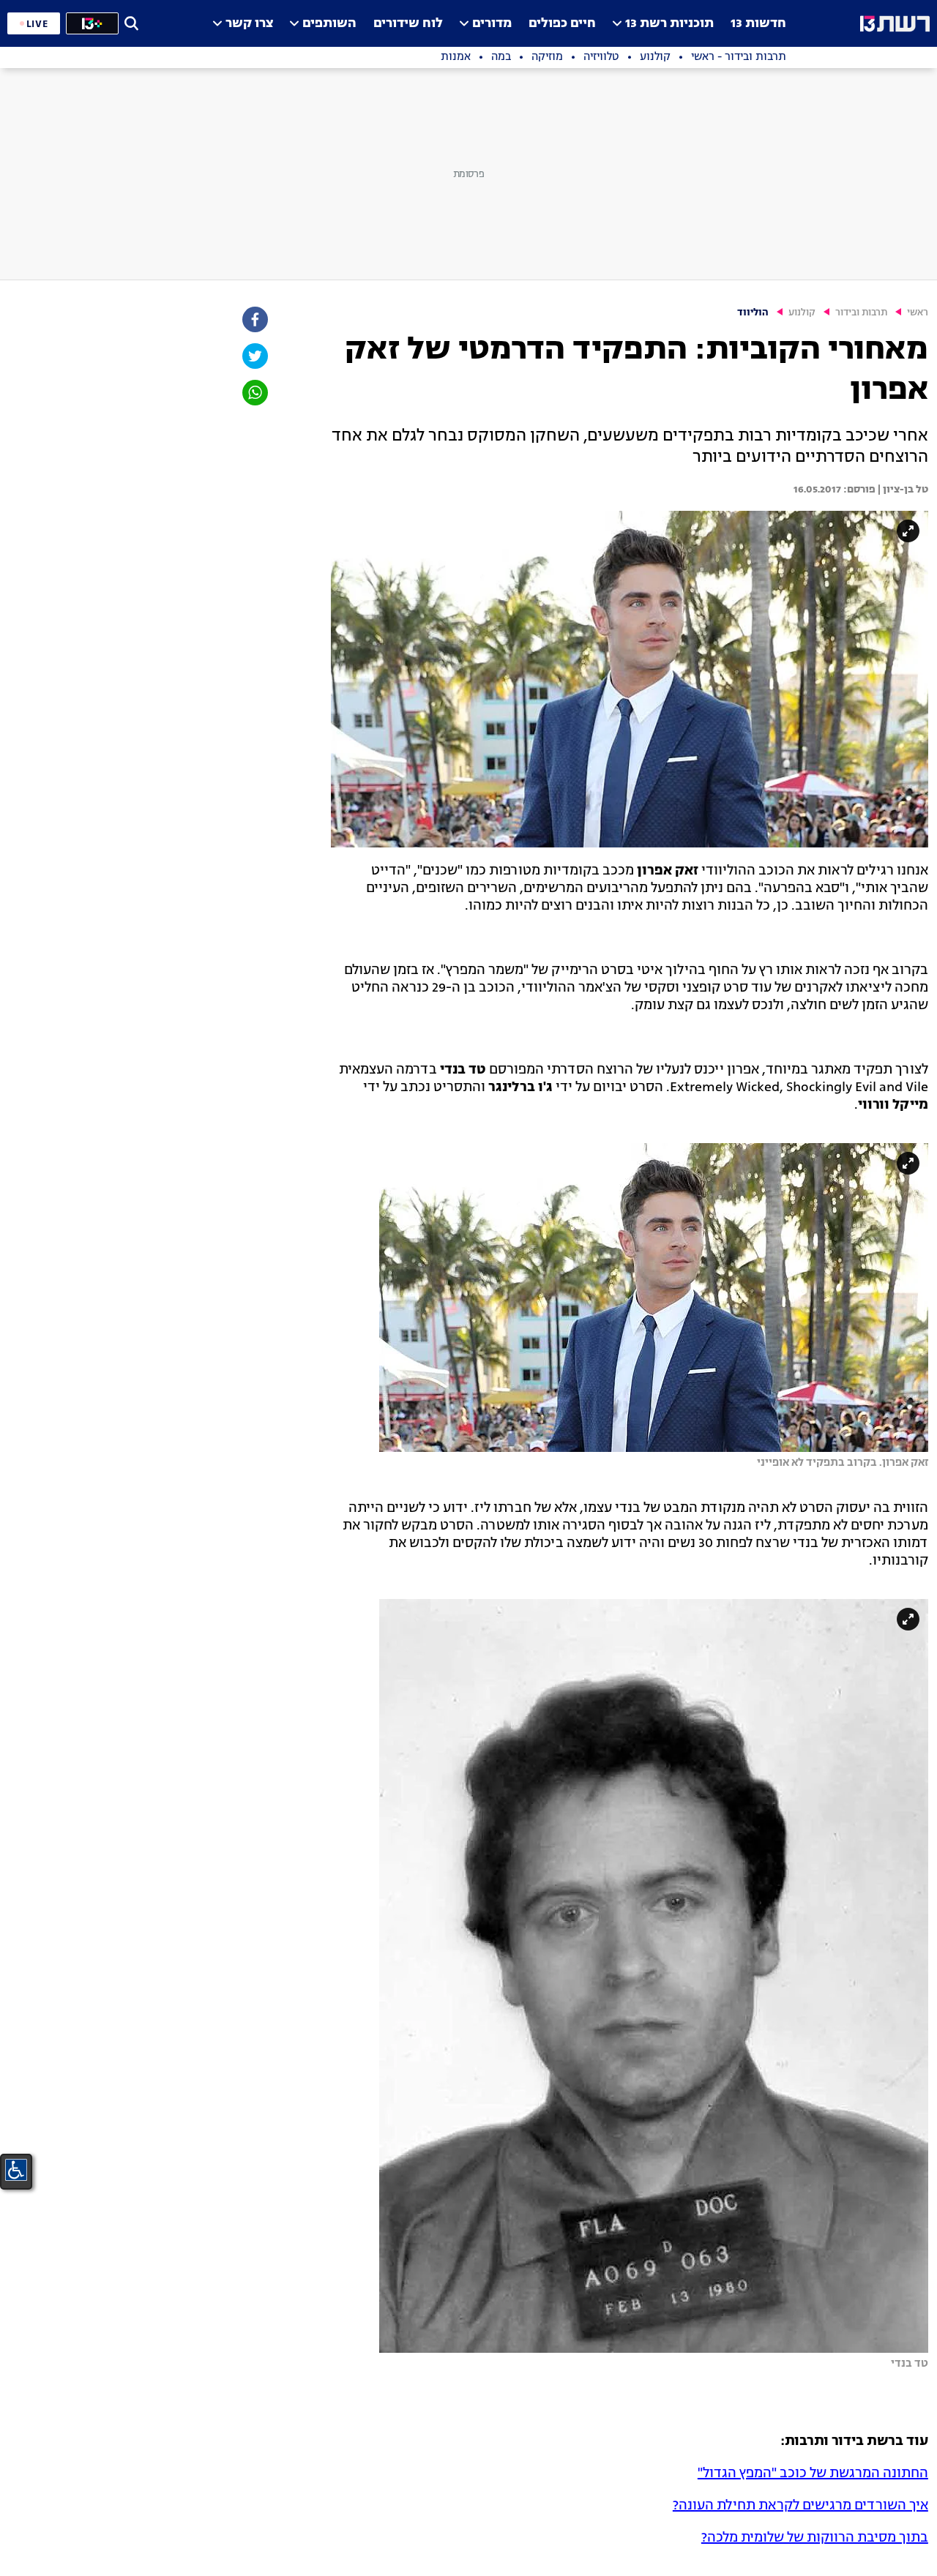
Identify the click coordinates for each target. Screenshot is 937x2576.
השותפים (329, 24)
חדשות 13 (758, 24)
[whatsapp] (254, 393)
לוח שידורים (408, 24)
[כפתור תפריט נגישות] (16, 2170)
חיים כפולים (562, 24)
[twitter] (254, 356)
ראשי (918, 313)
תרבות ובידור (861, 313)
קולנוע (802, 313)
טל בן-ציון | (902, 490)
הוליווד (753, 313)
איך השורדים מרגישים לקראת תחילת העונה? (800, 2506)
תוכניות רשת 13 (669, 24)
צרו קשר (249, 24)
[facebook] (254, 319)
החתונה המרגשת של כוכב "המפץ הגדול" (813, 2474)
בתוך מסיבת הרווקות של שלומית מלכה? (815, 2538)
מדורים (492, 24)
